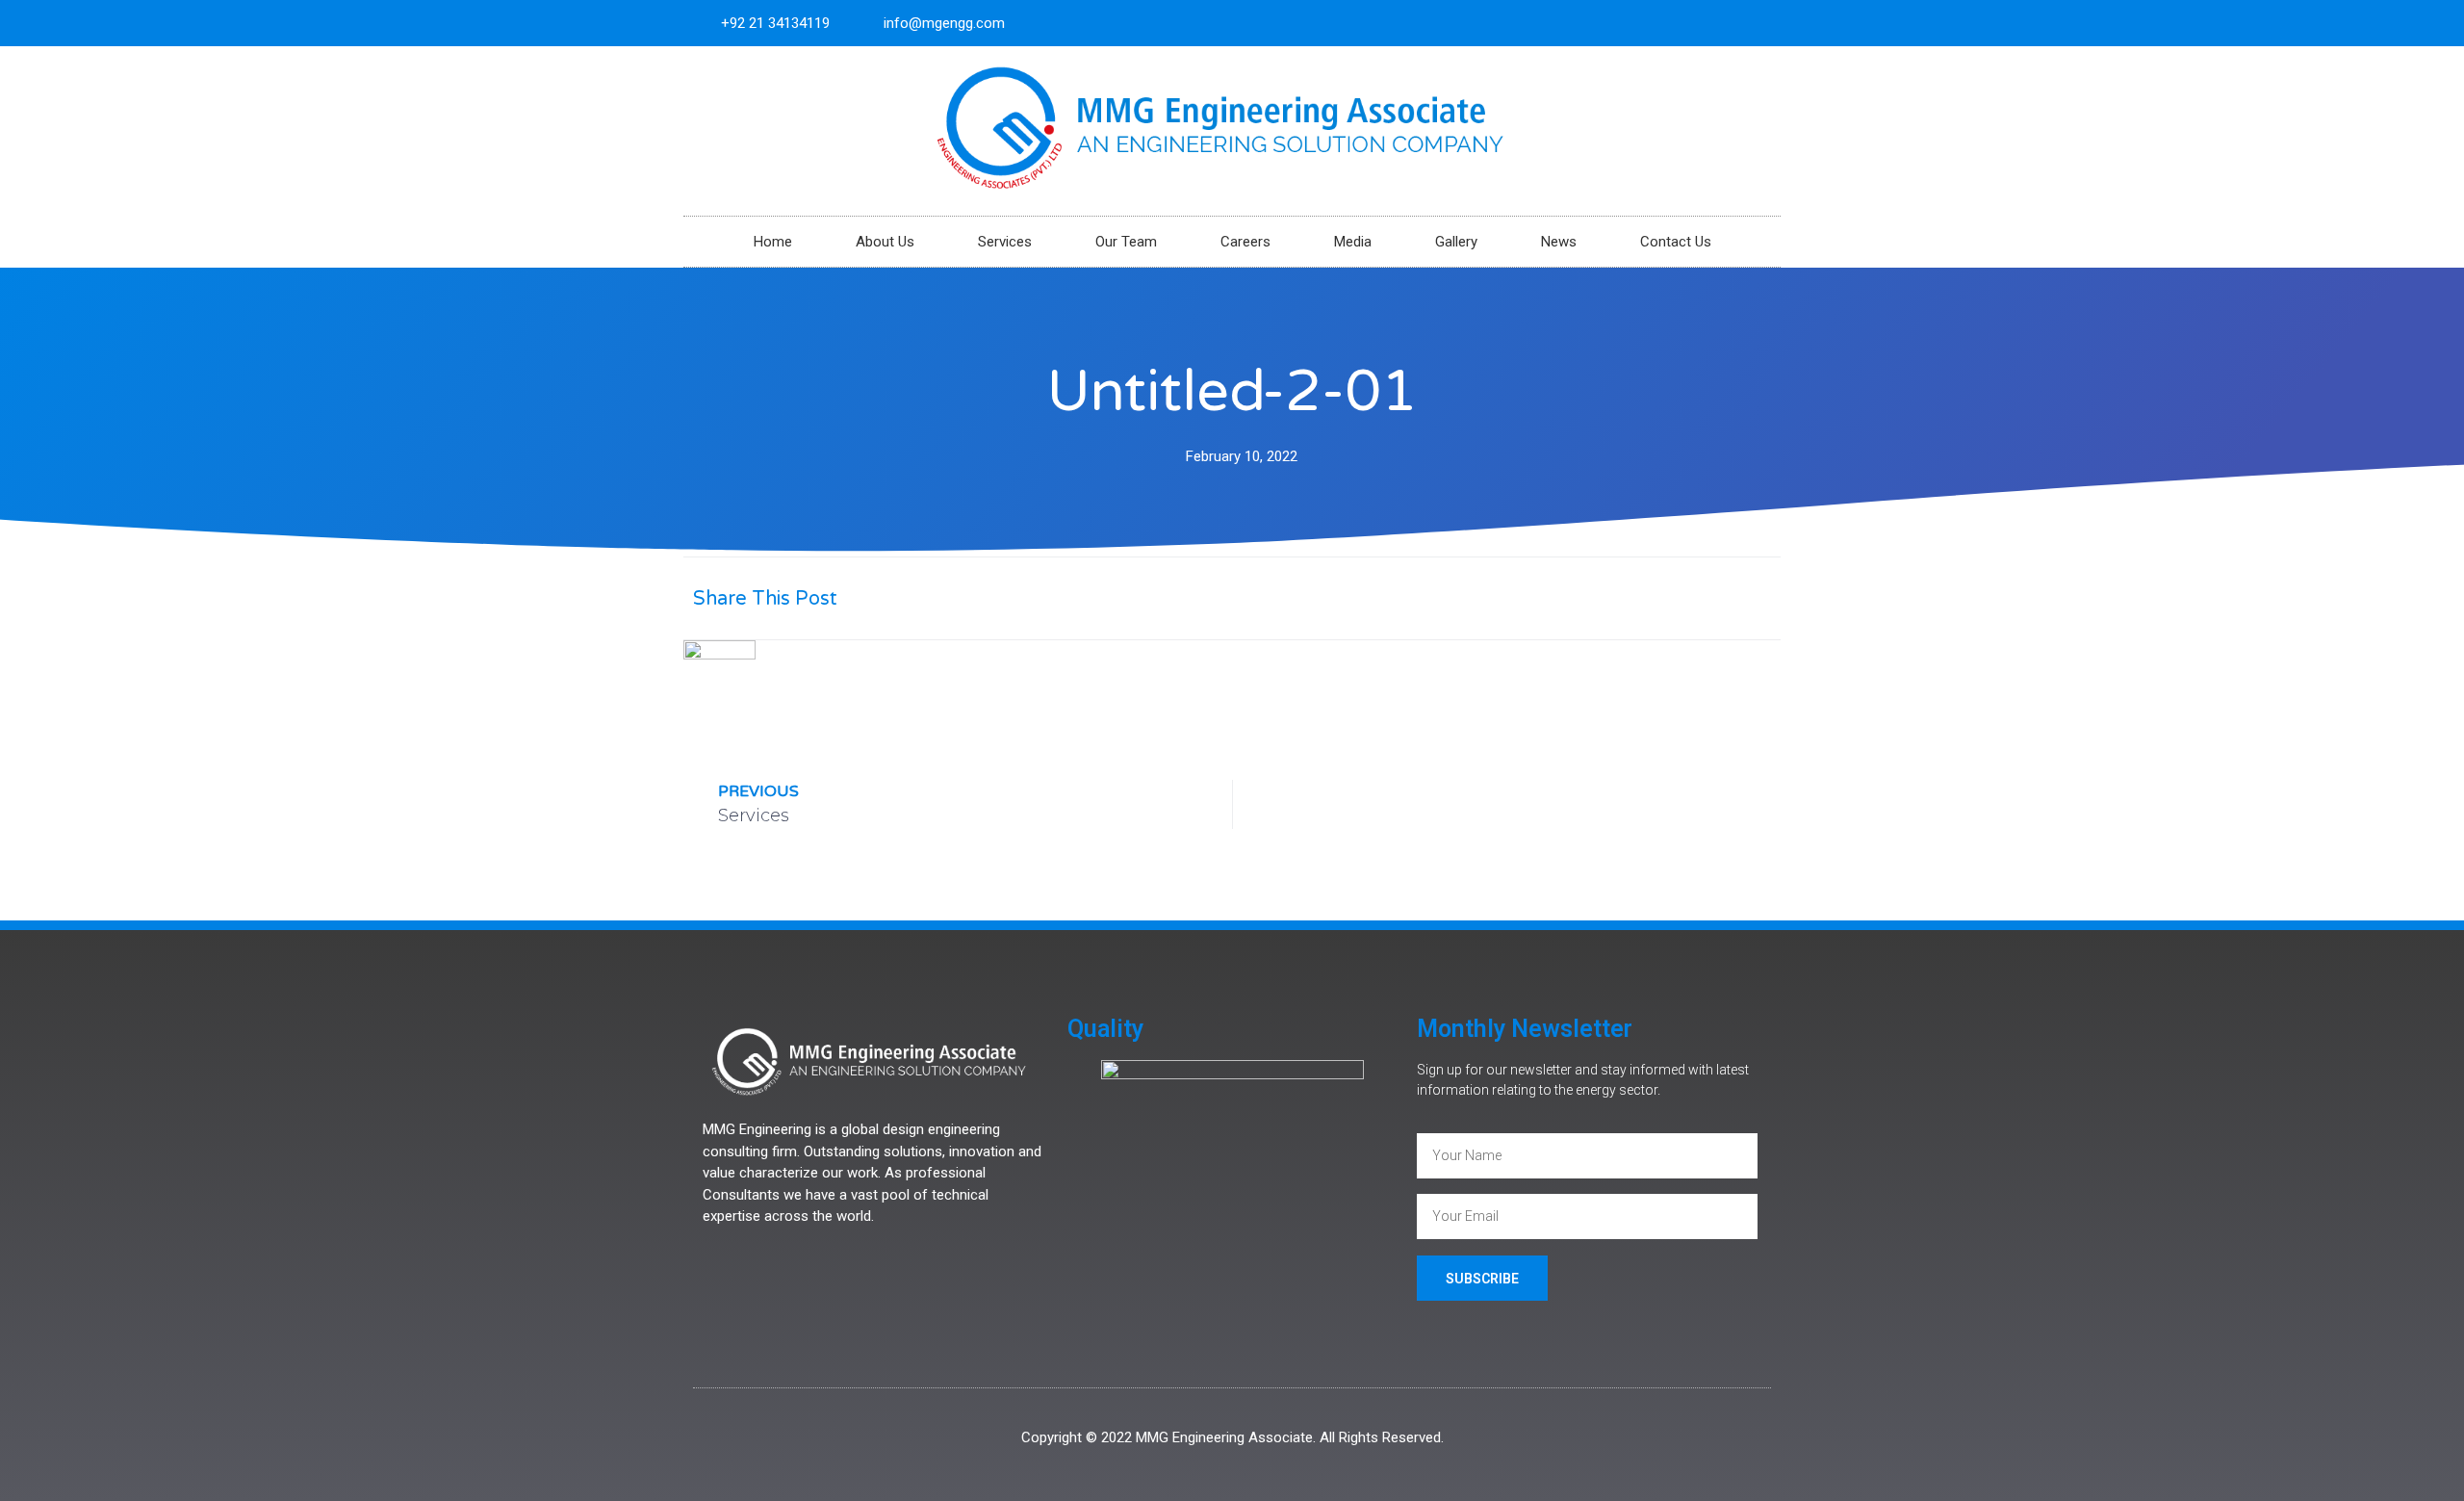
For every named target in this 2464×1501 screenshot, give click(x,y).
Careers (1245, 242)
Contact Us (1676, 242)
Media (1353, 242)
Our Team (1126, 242)
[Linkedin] (1758, 23)
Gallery (1456, 242)
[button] (1571, 598)
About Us (885, 242)
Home (773, 242)
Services (1005, 242)
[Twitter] (1726, 23)
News (1559, 242)
